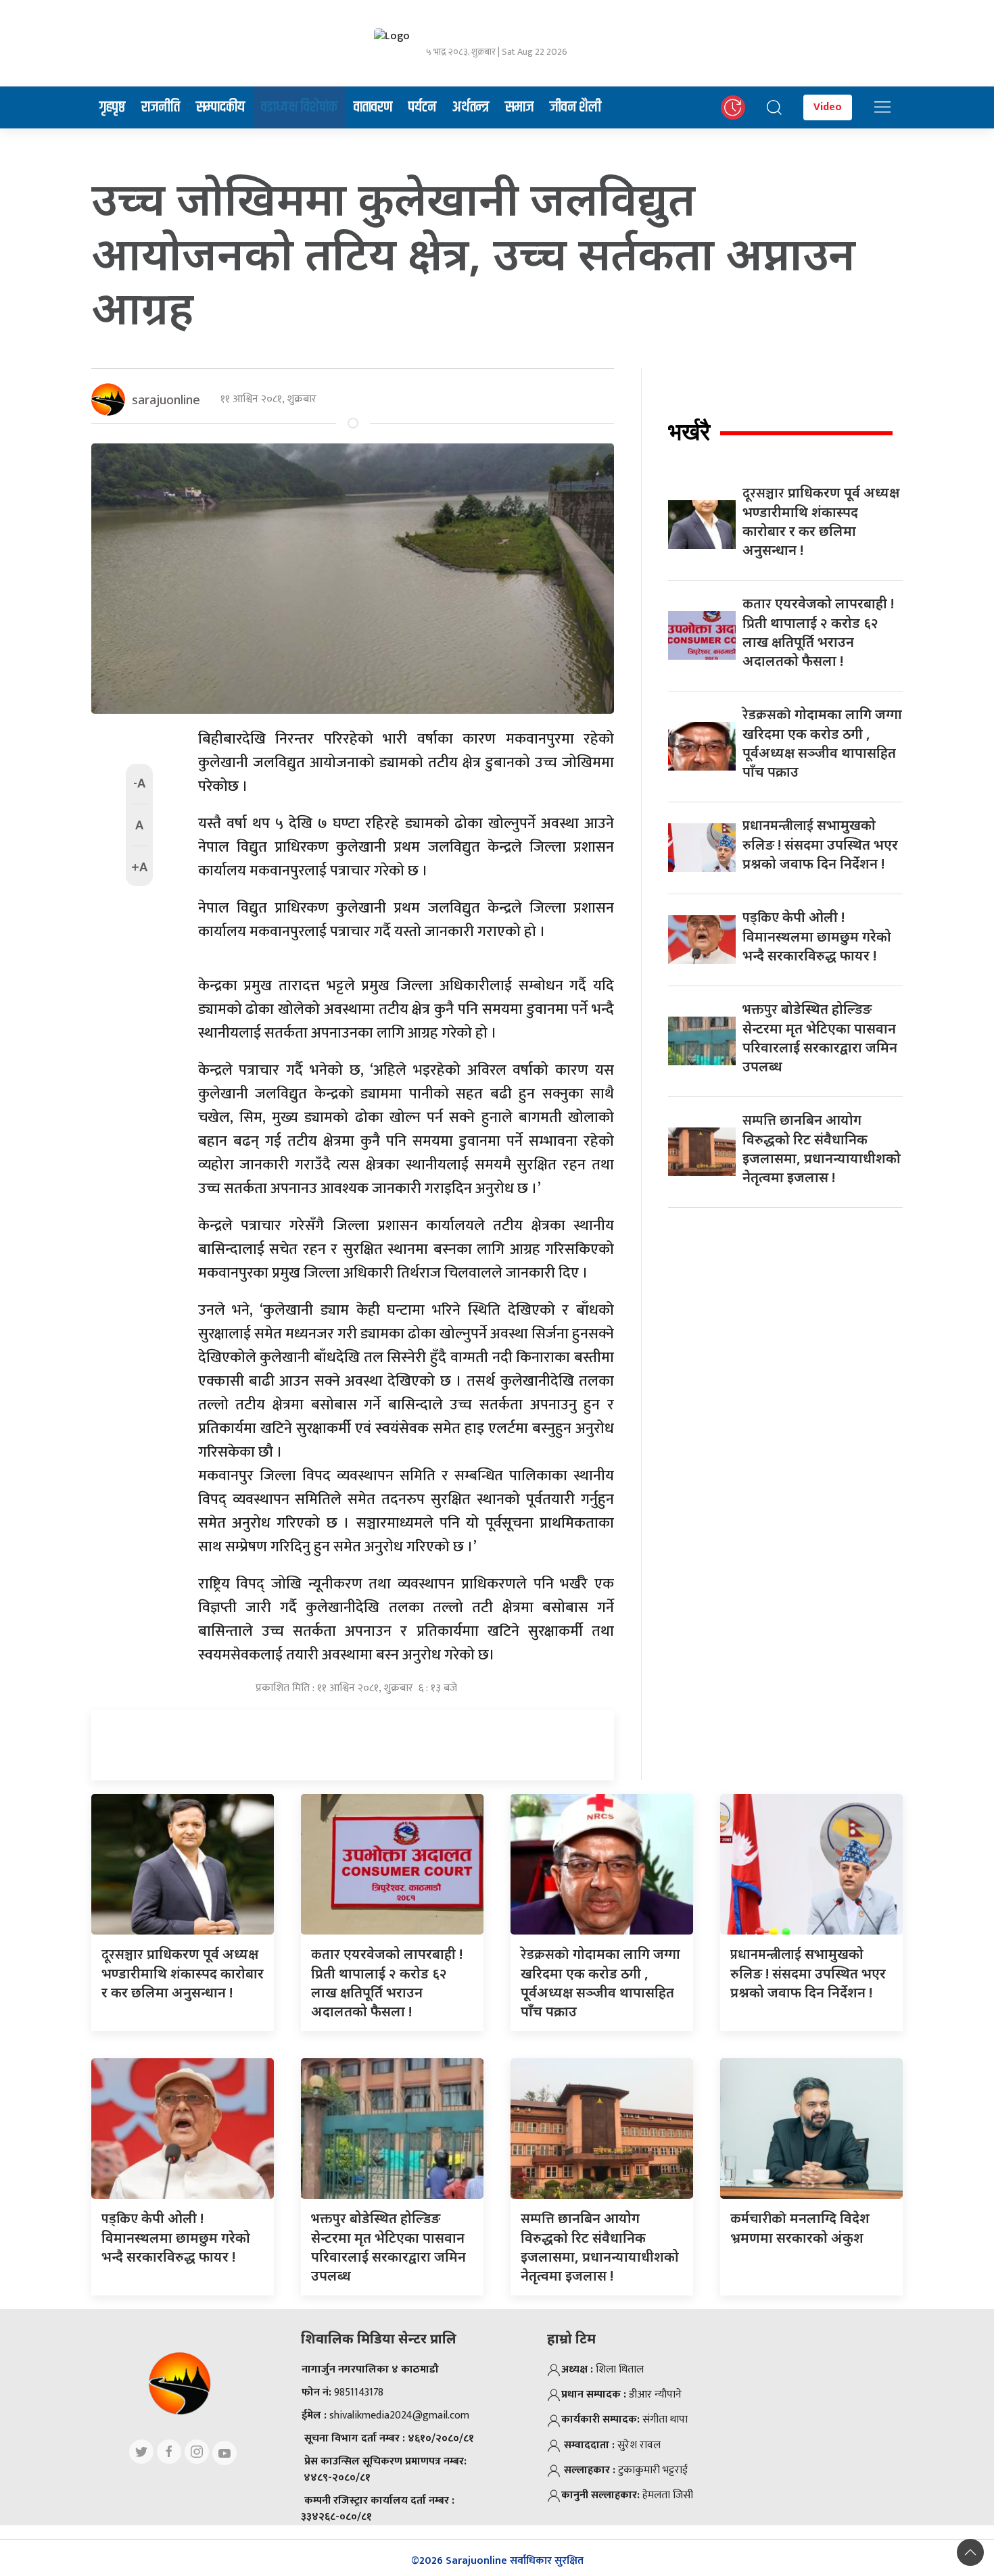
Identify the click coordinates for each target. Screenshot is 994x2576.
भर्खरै (689, 432)
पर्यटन (422, 107)
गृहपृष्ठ (112, 107)
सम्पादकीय (220, 107)
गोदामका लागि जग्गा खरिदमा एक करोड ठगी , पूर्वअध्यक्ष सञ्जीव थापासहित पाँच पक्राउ (822, 743)
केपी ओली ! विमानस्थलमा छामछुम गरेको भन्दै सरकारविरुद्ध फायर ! (817, 936)
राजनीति (161, 107)
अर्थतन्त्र (471, 107)
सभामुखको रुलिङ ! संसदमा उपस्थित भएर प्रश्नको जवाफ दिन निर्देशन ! (820, 844)
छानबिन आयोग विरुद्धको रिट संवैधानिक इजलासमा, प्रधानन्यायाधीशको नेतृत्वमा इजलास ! (822, 1148)
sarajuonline (166, 399)
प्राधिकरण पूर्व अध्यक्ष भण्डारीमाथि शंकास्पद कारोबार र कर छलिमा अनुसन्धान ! (821, 521)
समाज (519, 107)
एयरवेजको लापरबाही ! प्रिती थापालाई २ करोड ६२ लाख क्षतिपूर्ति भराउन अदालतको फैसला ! (818, 632)
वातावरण (373, 107)
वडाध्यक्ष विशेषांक (299, 107)
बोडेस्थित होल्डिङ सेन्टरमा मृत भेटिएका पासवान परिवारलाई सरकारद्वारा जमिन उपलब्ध (820, 1038)
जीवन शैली (575, 107)
